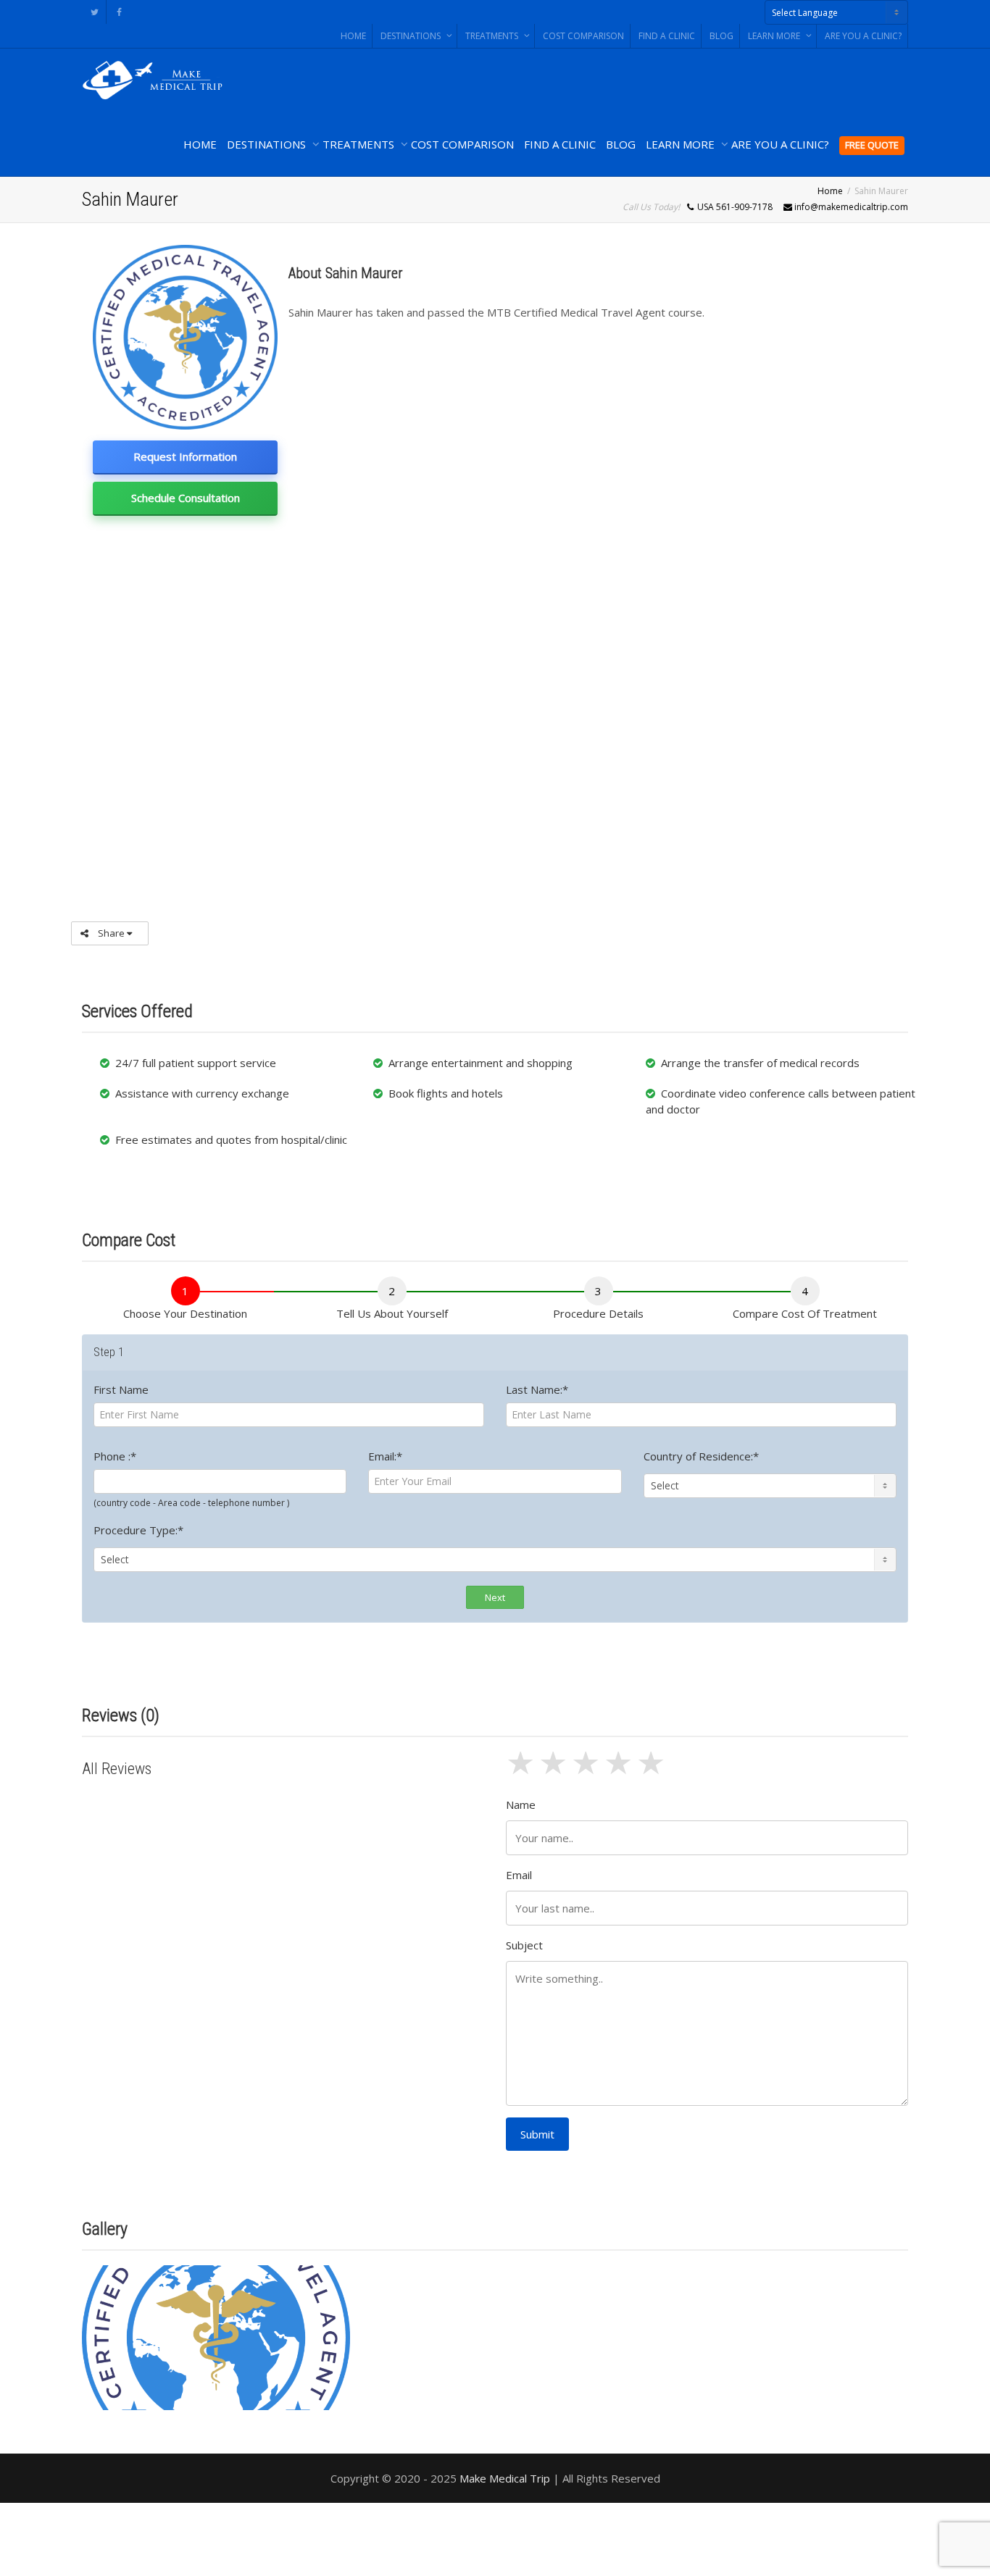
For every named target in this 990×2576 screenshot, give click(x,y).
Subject (524, 1945)
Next (495, 1597)
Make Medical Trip (505, 2478)
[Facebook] (119, 12)
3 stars (587, 1771)
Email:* (385, 1456)
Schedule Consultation (186, 498)
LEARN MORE (775, 36)
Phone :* (115, 1456)
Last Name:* (537, 1389)
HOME (353, 36)
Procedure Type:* (138, 1530)
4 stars (620, 1771)
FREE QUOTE (872, 145)
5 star (653, 1771)
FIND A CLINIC (667, 36)
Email (519, 1875)
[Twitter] (95, 12)
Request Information (185, 456)
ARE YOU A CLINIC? (863, 36)
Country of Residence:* (701, 1456)
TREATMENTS (493, 36)
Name (521, 1805)
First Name (121, 1389)
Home (830, 191)
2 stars (555, 1771)
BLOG (721, 36)
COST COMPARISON (583, 36)
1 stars (522, 1771)
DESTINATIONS (412, 36)
